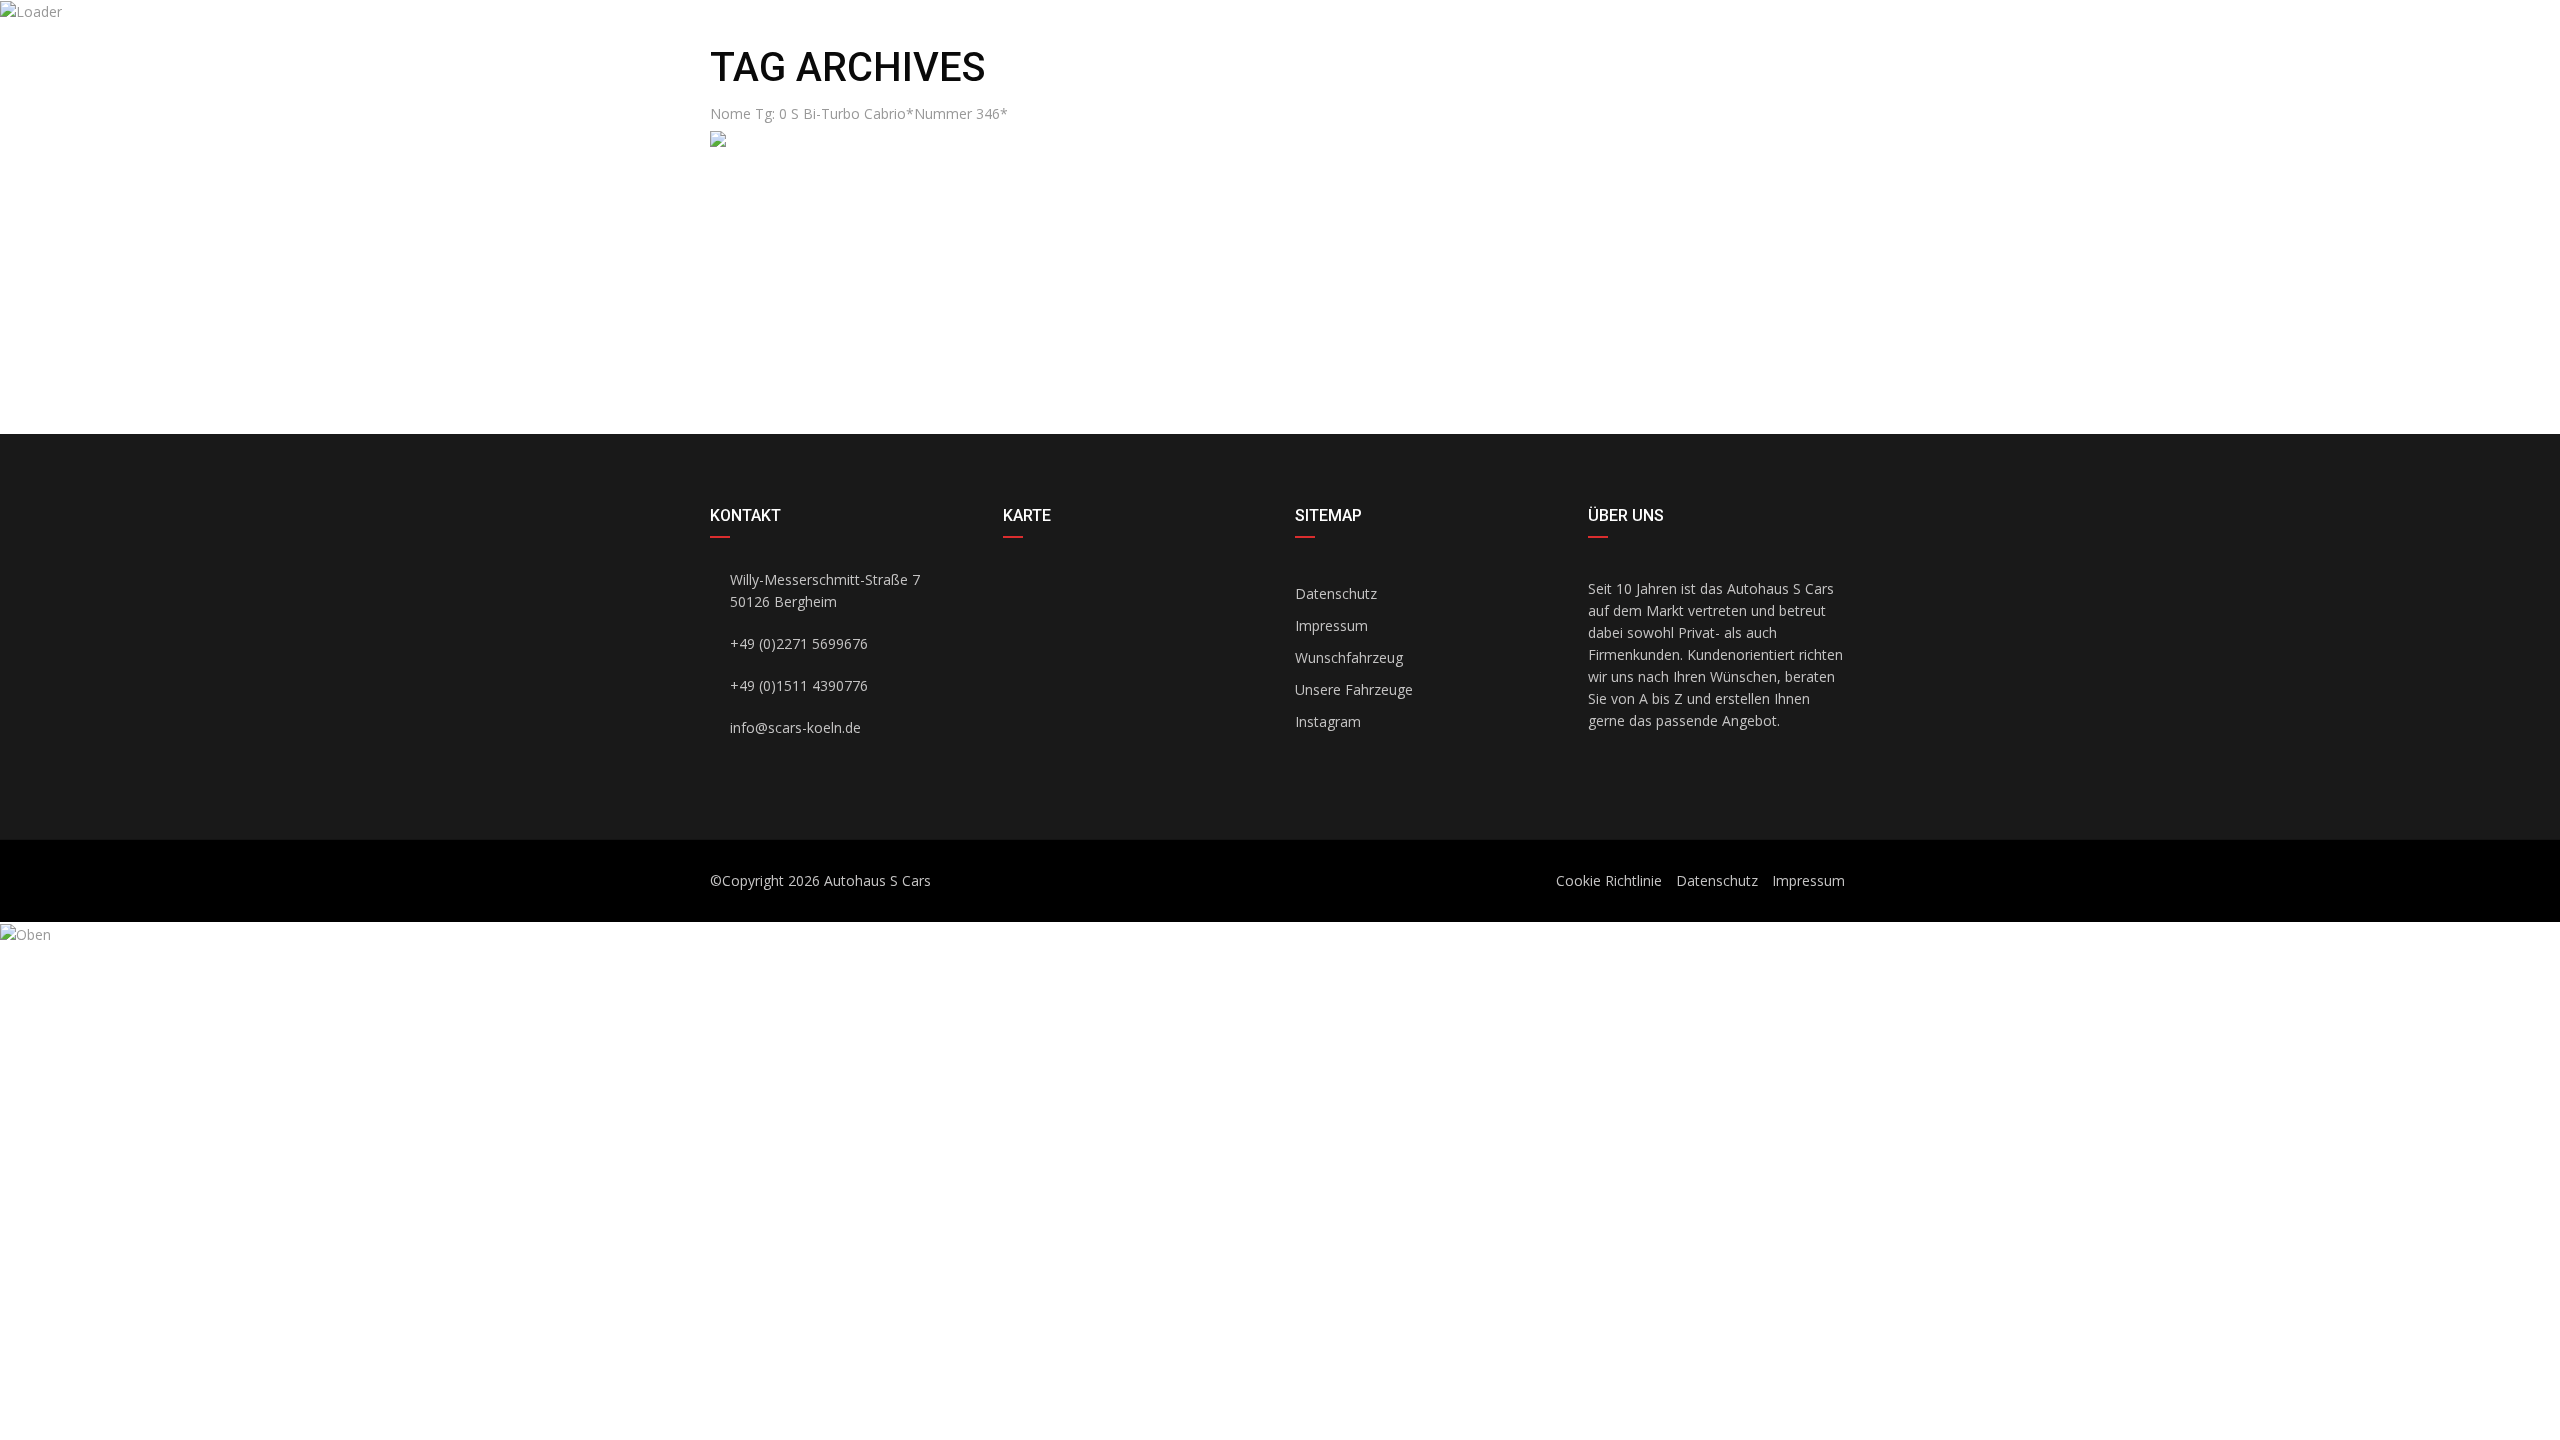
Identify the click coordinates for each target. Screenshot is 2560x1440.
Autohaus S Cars (877, 880)
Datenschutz (1336, 593)
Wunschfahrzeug (1349, 657)
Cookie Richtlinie (1609, 880)
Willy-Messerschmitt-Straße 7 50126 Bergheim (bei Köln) (1659, 66)
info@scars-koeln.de (799, 44)
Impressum (1331, 625)
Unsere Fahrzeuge (1354, 689)
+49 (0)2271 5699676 (964, 44)
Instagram (1328, 721)
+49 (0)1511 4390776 (1129, 44)
